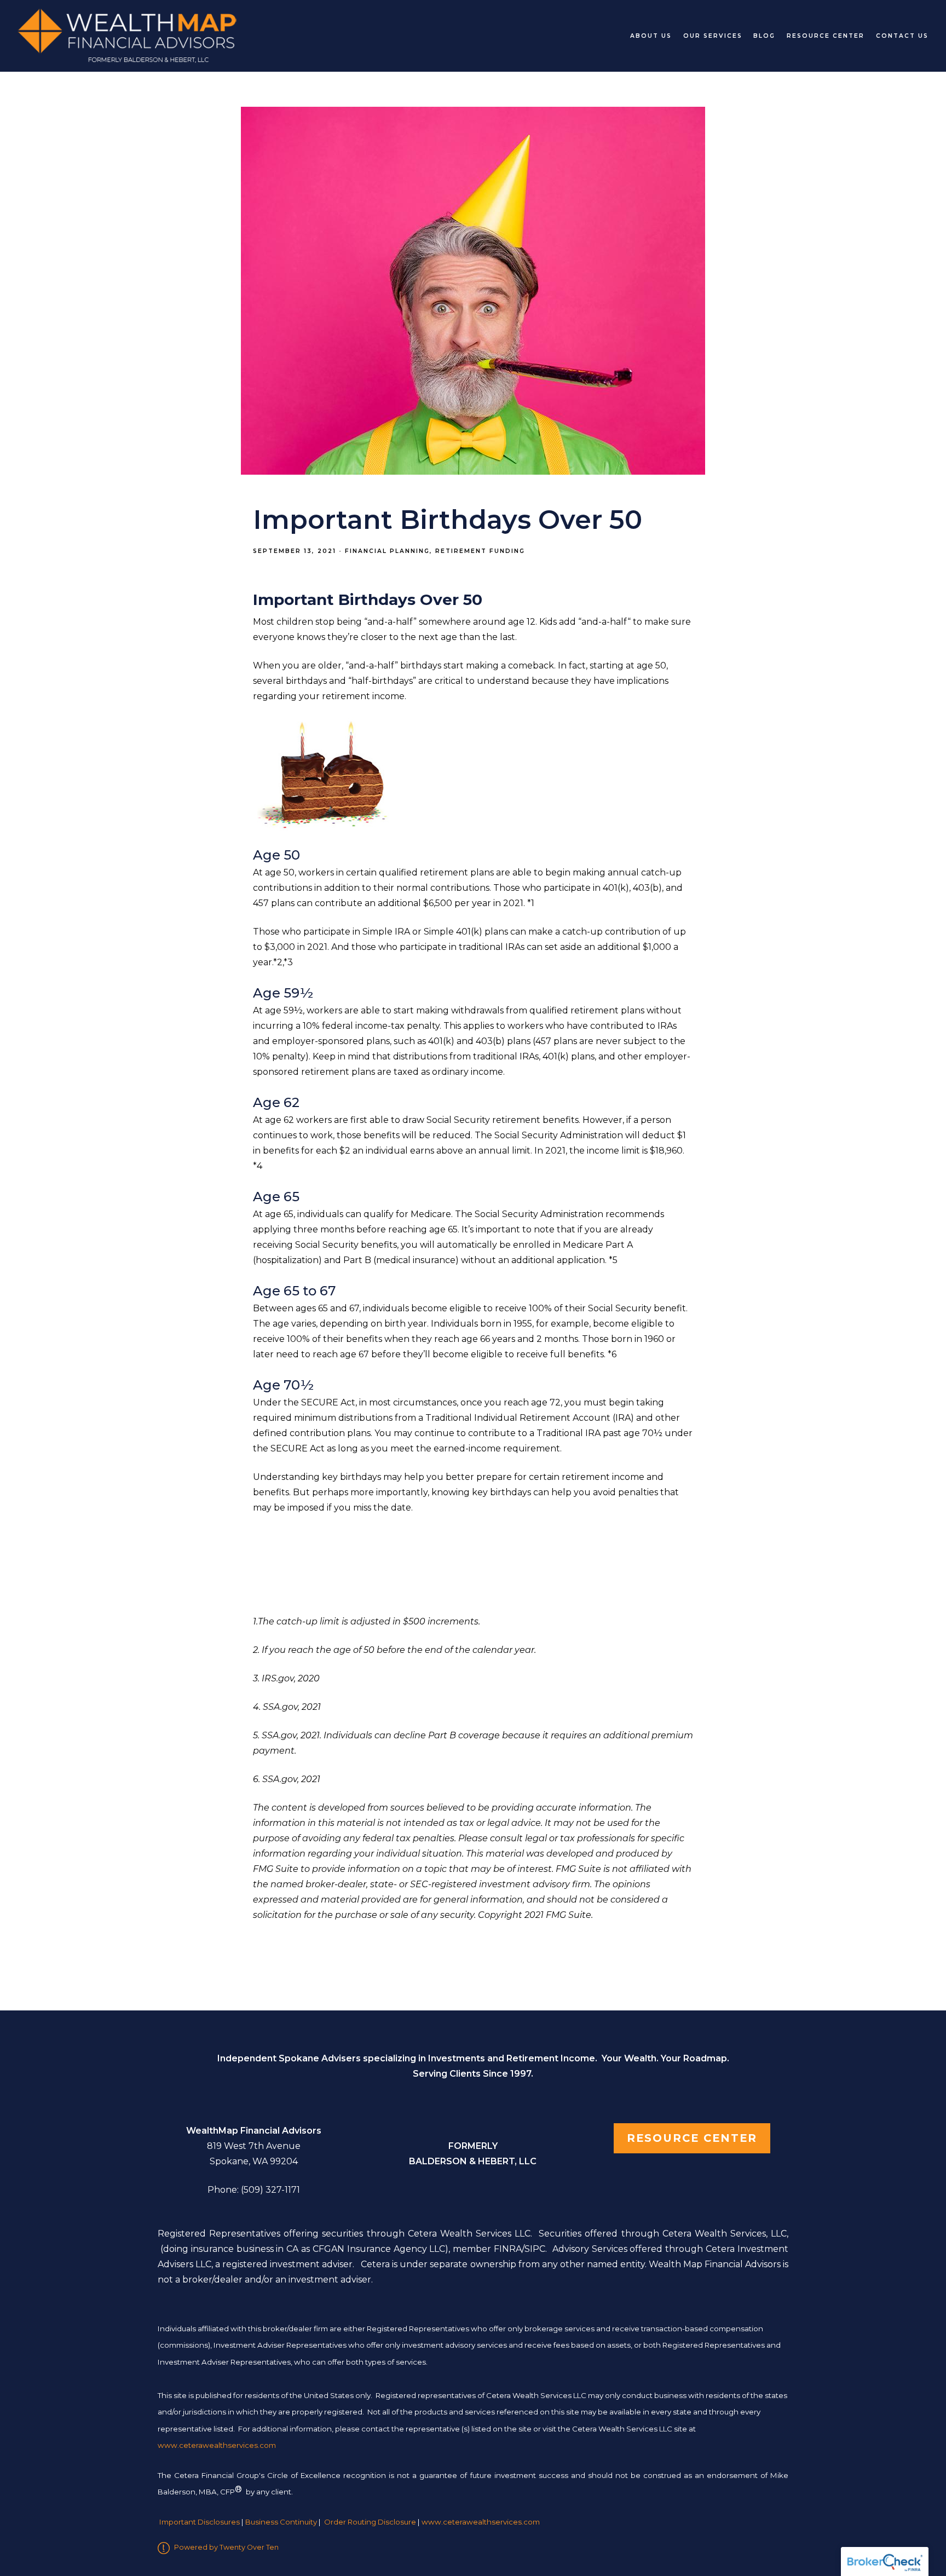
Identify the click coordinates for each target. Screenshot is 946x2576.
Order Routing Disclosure (370, 2522)
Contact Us (902, 36)
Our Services (713, 36)
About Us (651, 36)
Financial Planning (387, 551)
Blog (764, 36)
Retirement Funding (480, 551)
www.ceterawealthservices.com (481, 2522)
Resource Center (826, 36)
